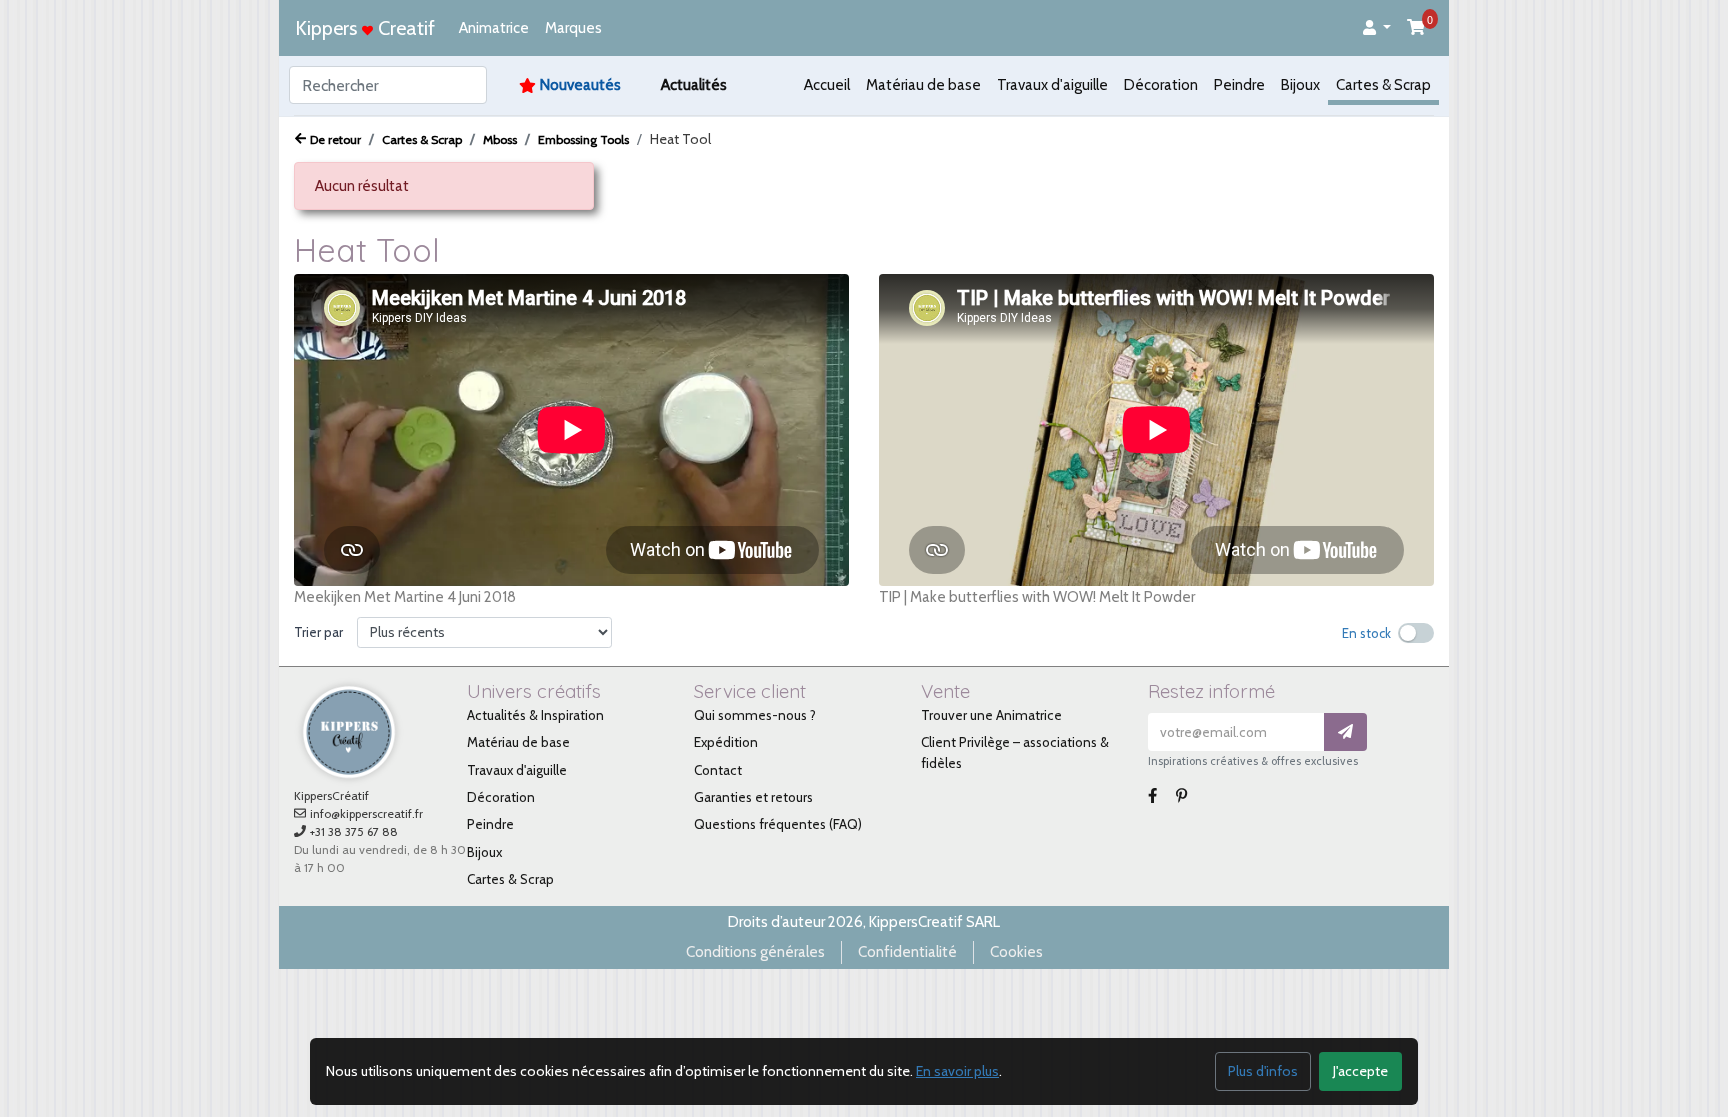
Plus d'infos (1263, 1071)
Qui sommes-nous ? (755, 715)
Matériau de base (923, 85)
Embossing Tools (583, 139)
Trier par (318, 632)
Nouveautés (580, 85)
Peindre (1239, 85)
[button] (1377, 28)
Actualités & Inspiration (535, 715)
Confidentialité (907, 952)
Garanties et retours (753, 797)
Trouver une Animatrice (991, 715)
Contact (718, 770)
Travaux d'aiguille (1052, 85)
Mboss (500, 139)
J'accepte (1360, 1071)
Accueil (827, 85)
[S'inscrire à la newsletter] (1345, 732)
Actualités (694, 85)
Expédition (726, 742)
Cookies (1016, 952)
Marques (573, 28)
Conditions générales (755, 952)
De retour (335, 139)
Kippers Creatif (365, 28)
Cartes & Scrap (1383, 85)
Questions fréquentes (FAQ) (778, 824)
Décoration (1161, 85)
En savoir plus (957, 1071)
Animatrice (494, 28)
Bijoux (1300, 85)
